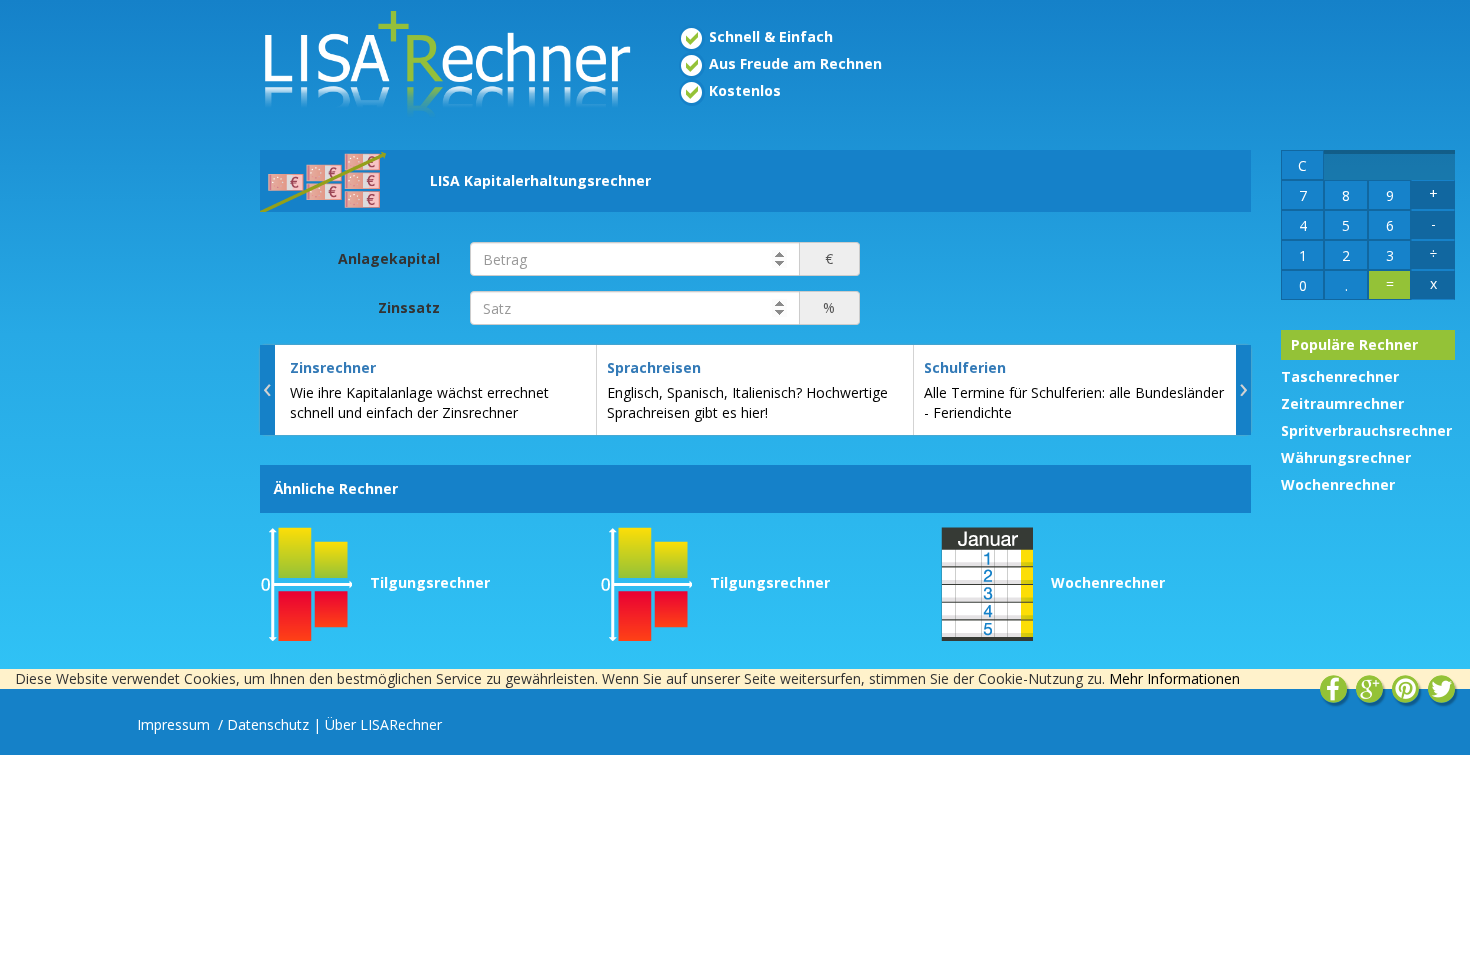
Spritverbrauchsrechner (1366, 430)
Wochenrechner (1338, 484)
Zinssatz (409, 307)
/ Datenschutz (263, 724)
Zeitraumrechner (1342, 403)
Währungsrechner (1346, 457)
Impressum (175, 724)
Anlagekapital (389, 258)
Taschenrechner (1340, 376)
